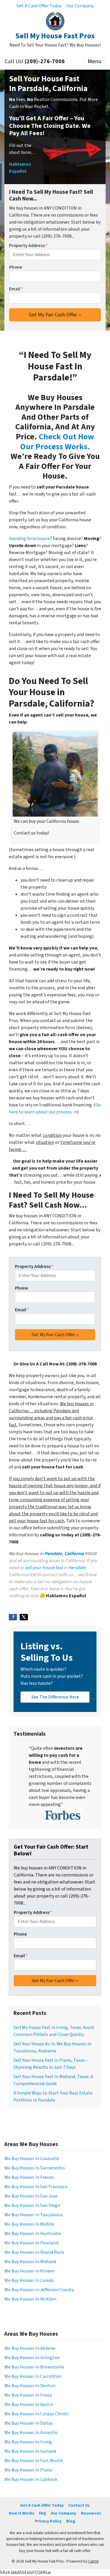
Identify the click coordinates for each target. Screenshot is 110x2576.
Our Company (80, 6)
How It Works (22, 2513)
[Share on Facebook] (13, 1617)
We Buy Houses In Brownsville (34, 2367)
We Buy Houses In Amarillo (31, 2433)
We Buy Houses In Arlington (32, 2358)
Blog (71, 2521)
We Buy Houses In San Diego (32, 2205)
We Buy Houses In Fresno (29, 2177)
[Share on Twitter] (24, 1617)
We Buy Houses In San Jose (31, 2196)
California (74, 1554)
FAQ (43, 2513)
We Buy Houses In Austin (29, 2404)
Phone (16, 267)
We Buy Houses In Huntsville (33, 2234)
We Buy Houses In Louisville (32, 2159)
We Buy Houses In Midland (30, 2262)
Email (16, 289)
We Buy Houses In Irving (28, 2442)
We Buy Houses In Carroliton (33, 2376)
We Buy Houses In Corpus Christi (37, 2414)
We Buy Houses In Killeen (29, 2271)
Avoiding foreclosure (29, 539)
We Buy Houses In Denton (30, 2386)
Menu (95, 61)
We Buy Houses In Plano (28, 2470)
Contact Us (79, 2505)
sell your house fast (44, 1568)
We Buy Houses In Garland (30, 2451)
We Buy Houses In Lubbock (31, 2479)
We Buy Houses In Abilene (30, 2348)
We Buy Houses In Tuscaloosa (34, 2215)
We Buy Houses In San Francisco (36, 2187)
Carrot (93, 2561)
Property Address (28, 246)
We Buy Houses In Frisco (28, 2395)
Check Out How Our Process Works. (57, 442)
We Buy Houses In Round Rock (34, 2252)
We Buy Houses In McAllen (30, 2299)
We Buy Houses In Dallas (29, 2423)
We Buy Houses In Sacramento (35, 2168)
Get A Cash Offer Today (39, 6)
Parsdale (53, 1554)
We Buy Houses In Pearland (31, 2243)
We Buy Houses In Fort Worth (34, 2461)
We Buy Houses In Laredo (29, 2280)
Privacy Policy (48, 2521)
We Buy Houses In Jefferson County (39, 2290)
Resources (91, 2513)
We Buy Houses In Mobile (29, 2224)
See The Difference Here (55, 1697)
